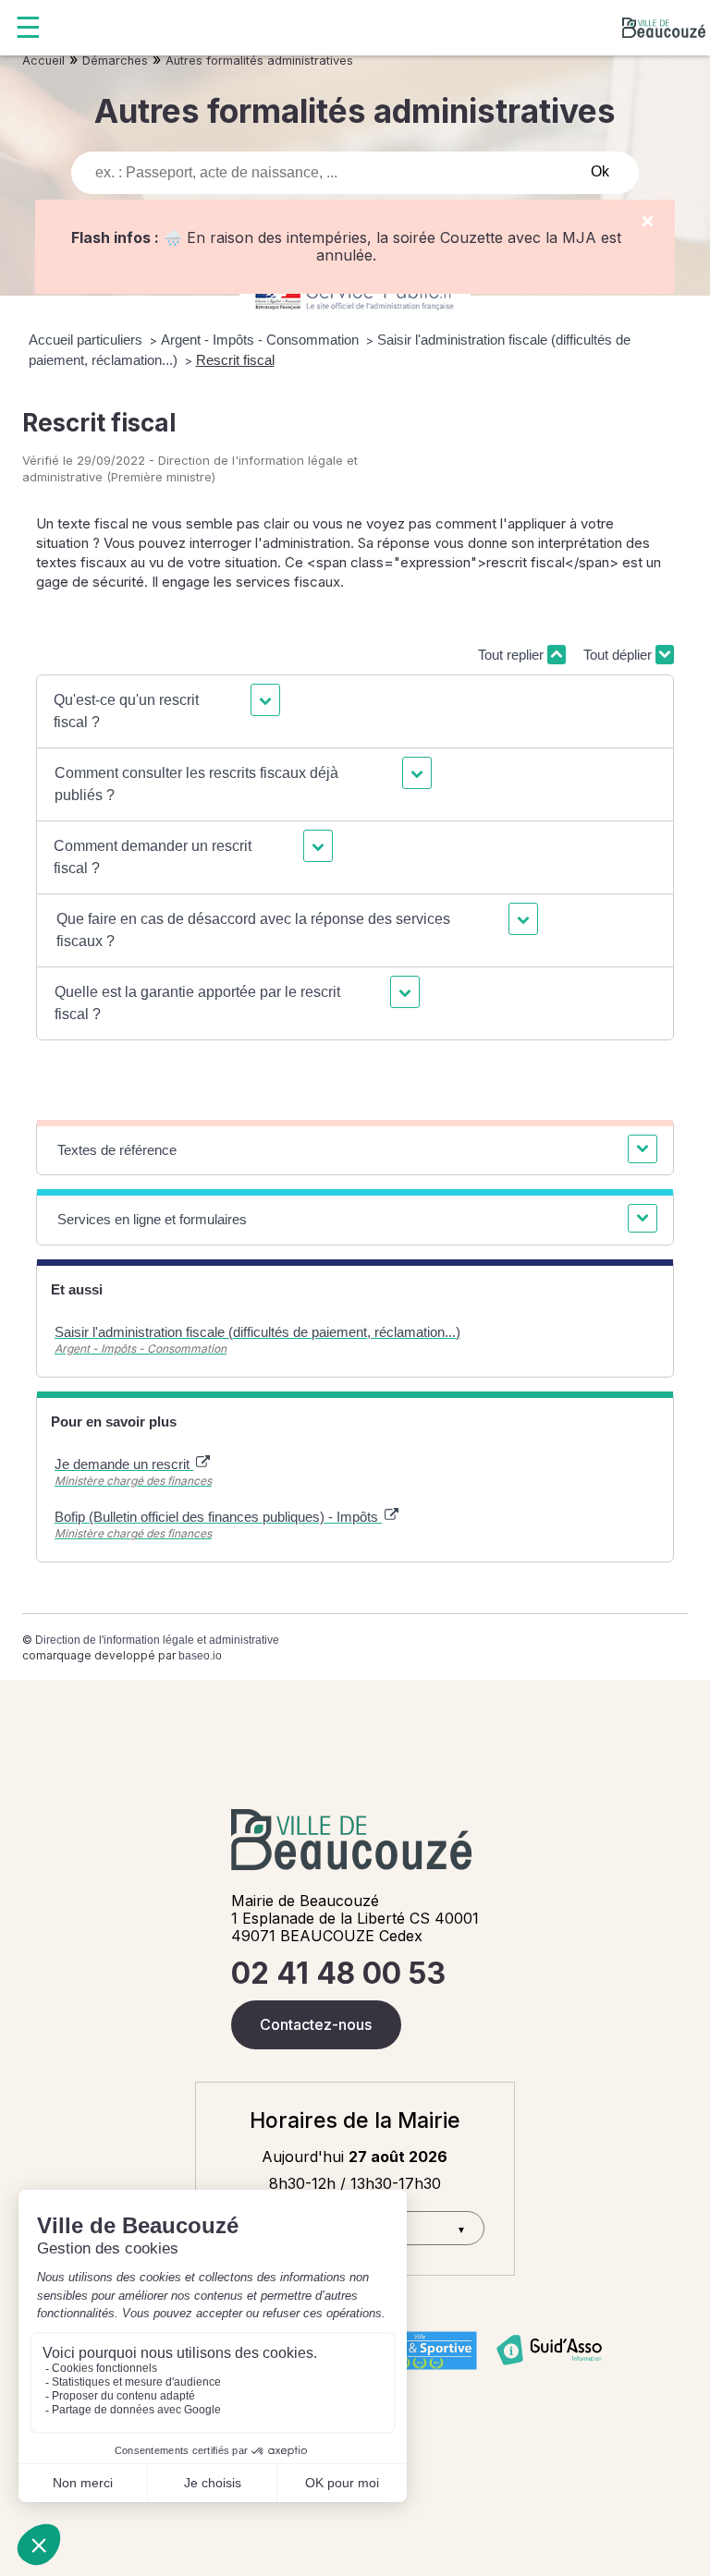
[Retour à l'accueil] (664, 28)
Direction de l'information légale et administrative (157, 1640)
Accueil (43, 61)
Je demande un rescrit (124, 1464)
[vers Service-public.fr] (355, 297)
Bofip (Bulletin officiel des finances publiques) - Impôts (218, 1517)
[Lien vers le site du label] (420, 2351)
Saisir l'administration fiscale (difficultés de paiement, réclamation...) (257, 1332)
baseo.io (200, 1656)
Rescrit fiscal (235, 360)
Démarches (115, 61)
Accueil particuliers (87, 340)
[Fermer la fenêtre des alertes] (648, 222)
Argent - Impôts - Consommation (262, 340)
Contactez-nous (316, 2024)
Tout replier (513, 655)
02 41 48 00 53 (338, 1973)
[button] (165, 711)
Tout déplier (619, 655)
